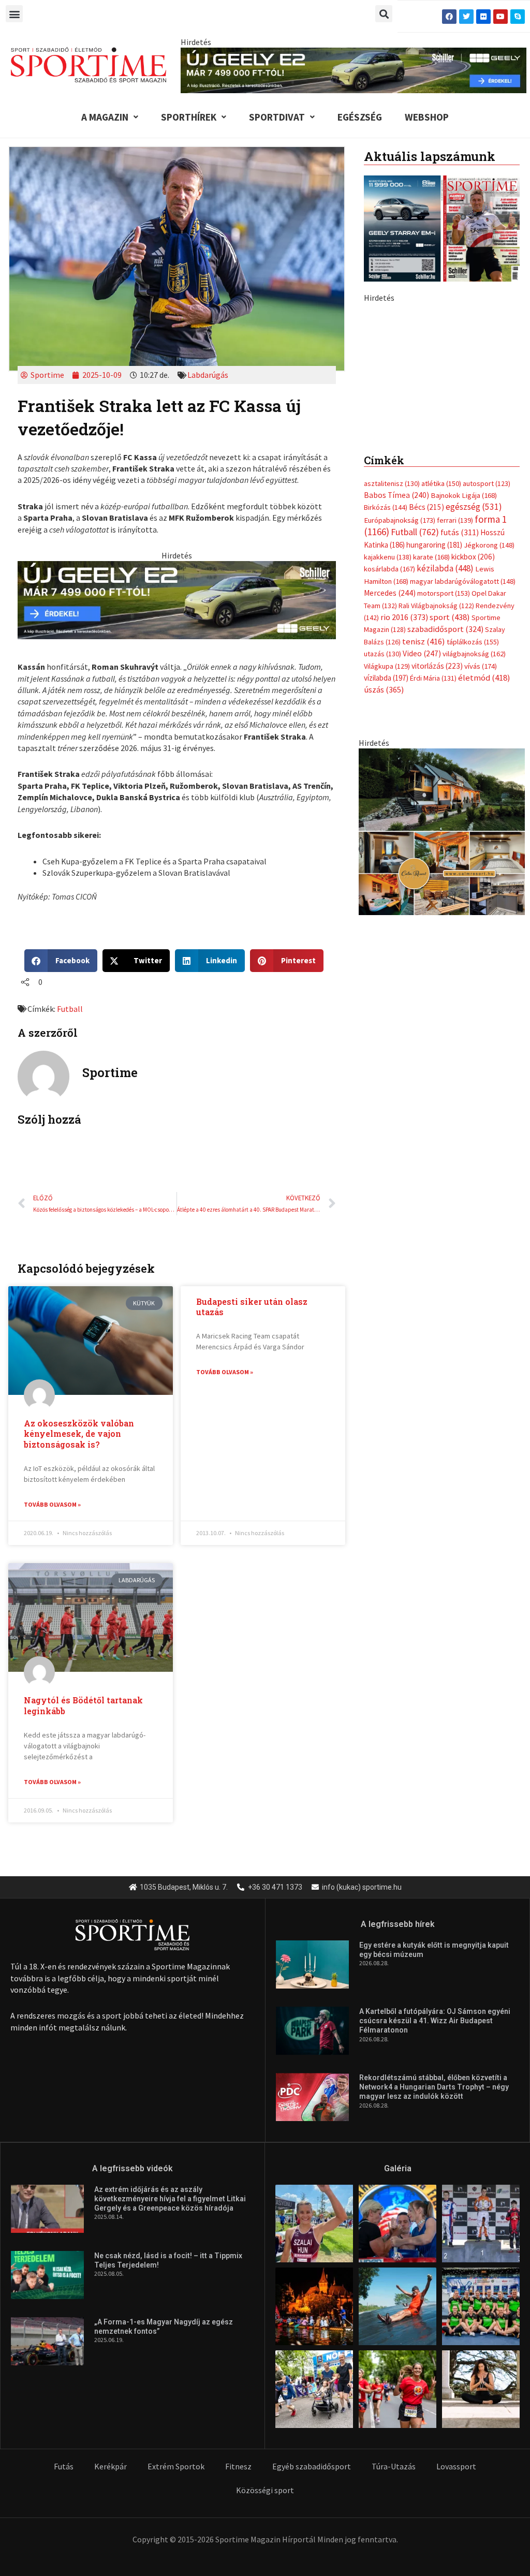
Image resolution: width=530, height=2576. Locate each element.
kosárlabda (389, 745)
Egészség (360, 117)
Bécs (426, 683)
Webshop (427, 117)
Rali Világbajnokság (436, 782)
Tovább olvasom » (52, 1504)
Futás (64, 2466)
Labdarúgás (208, 375)
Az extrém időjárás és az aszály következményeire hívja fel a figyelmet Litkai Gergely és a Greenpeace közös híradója (170, 2199)
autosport (487, 659)
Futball (70, 1009)
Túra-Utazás (394, 2466)
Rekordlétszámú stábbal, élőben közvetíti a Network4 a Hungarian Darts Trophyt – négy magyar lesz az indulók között (434, 2087)
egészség (474, 683)
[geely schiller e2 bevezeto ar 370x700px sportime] (442, 450)
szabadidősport (445, 805)
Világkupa (387, 842)
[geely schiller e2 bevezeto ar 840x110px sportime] (354, 69)
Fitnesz (238, 2466)
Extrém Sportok (176, 2466)
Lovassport (456, 2466)
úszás (384, 866)
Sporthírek (189, 117)
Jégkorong (489, 721)
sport (450, 793)
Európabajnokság (400, 696)
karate (431, 733)
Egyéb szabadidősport (312, 2466)
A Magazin (105, 117)
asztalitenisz (392, 659)
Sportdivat (277, 117)
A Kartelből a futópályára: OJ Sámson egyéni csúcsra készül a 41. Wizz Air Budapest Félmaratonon (435, 2021)
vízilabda (386, 854)
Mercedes (390, 769)
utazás (382, 830)
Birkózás (386, 683)
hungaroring (434, 721)
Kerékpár (111, 2466)
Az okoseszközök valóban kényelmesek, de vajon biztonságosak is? (79, 1434)
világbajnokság (474, 830)
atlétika (441, 659)
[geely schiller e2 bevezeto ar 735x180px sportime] (176, 599)
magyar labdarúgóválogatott (463, 757)
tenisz (424, 818)
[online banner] (442, 1007)
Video (422, 829)
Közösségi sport (265, 2490)
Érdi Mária (433, 854)
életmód (484, 854)
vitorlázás (437, 842)
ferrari (455, 696)
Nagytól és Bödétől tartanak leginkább (83, 1705)
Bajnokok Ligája (464, 671)
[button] (14, 14)
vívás (481, 842)
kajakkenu (388, 733)
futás (460, 708)
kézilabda (445, 744)
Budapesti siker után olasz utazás (252, 1307)
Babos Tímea (396, 671)
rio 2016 (404, 793)
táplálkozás (473, 818)
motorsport (444, 769)
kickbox (473, 733)
